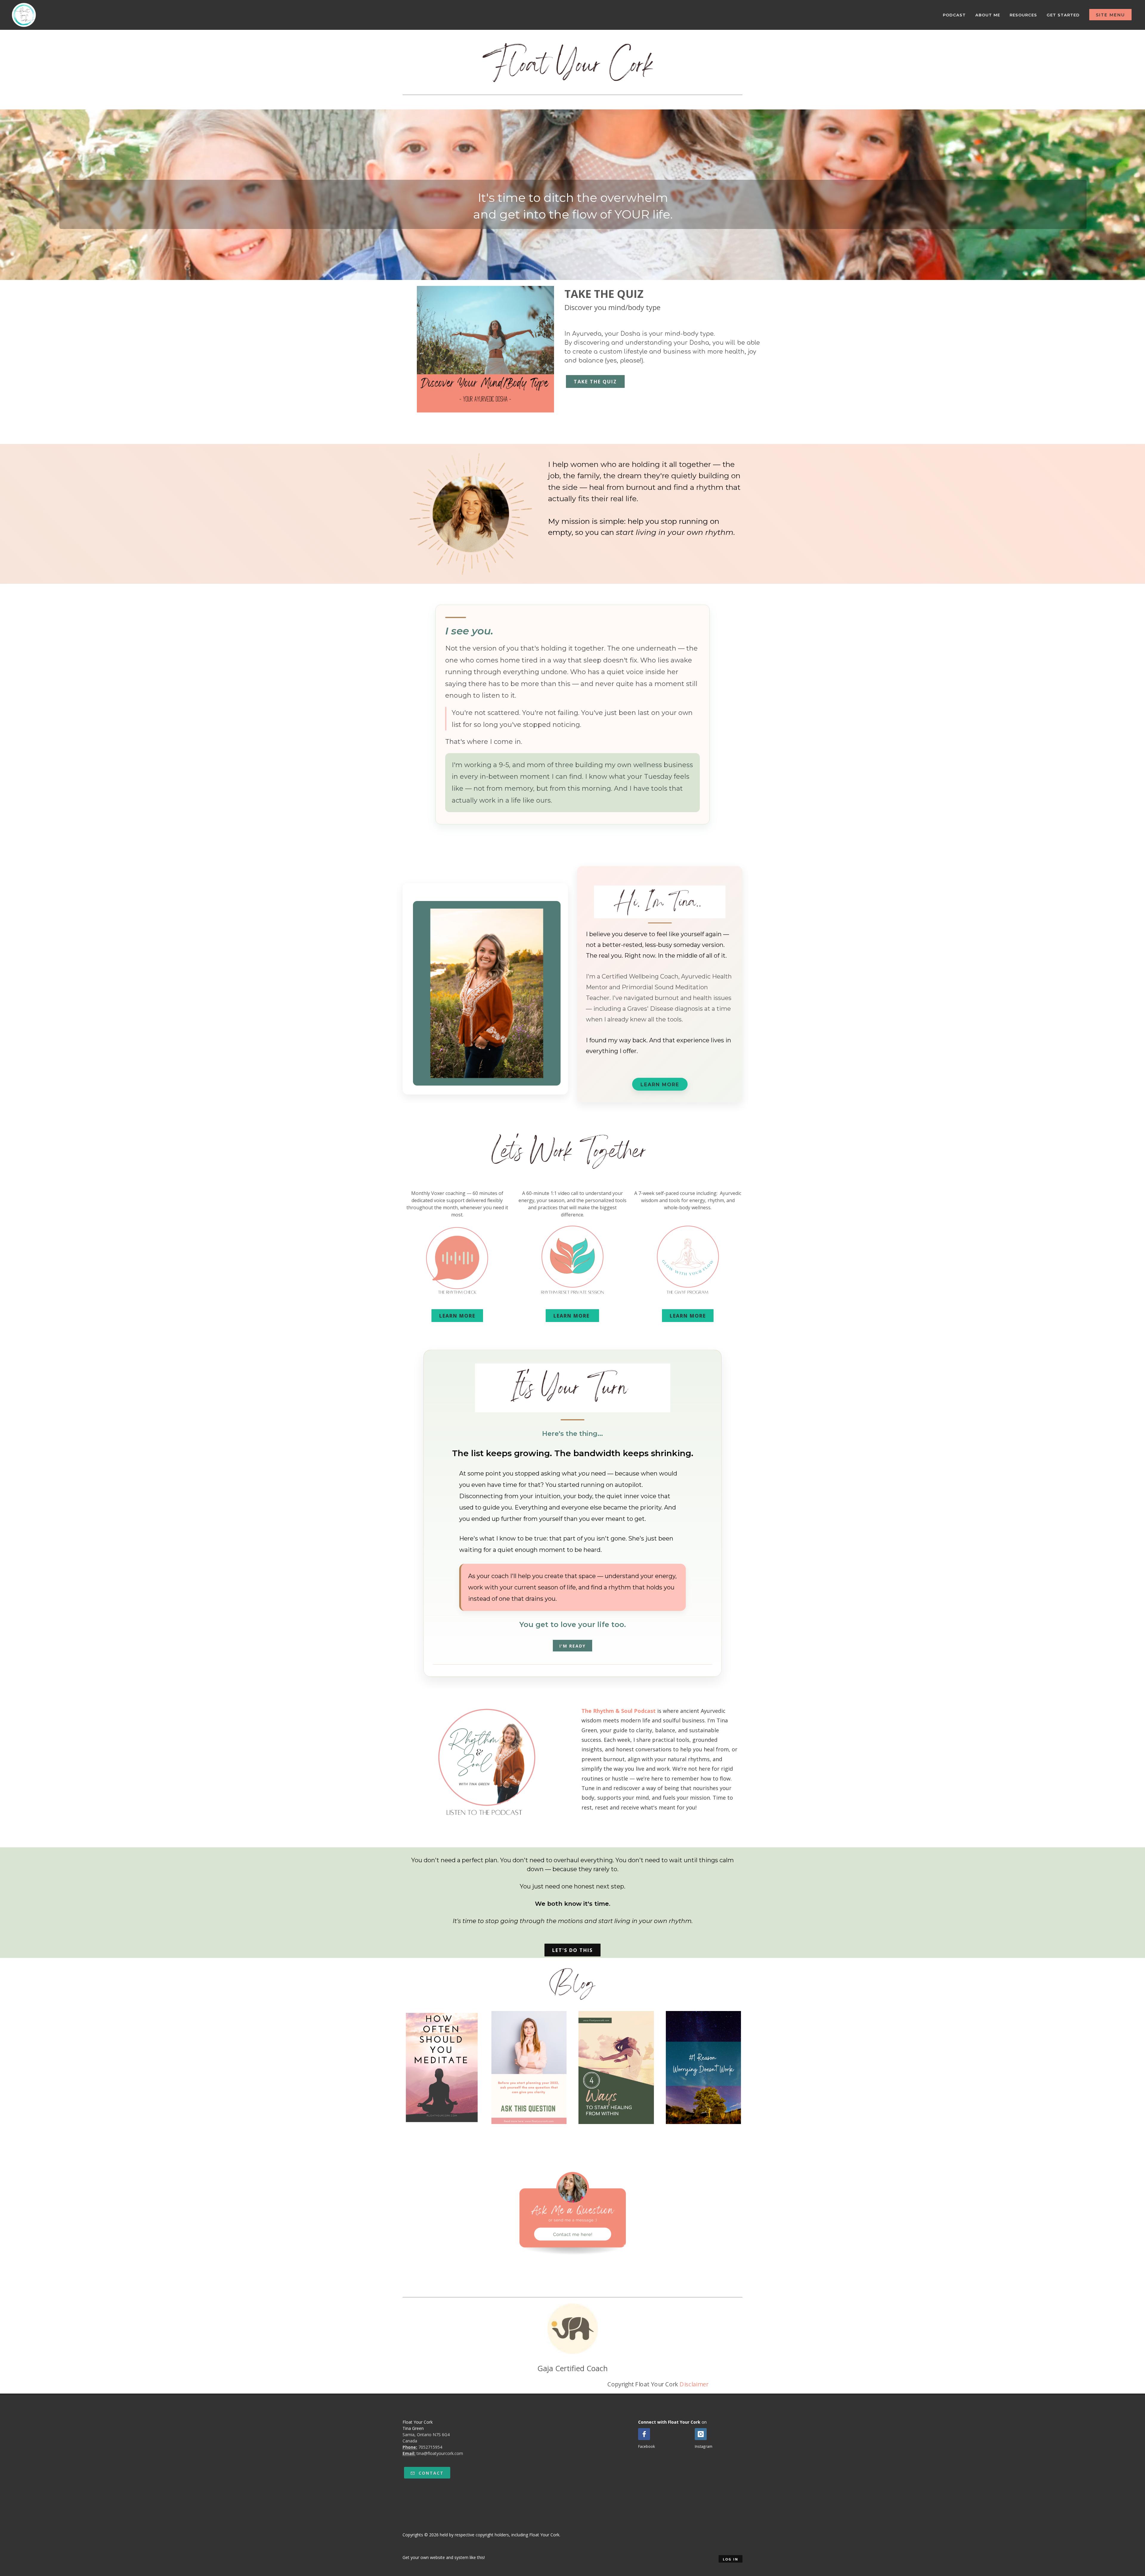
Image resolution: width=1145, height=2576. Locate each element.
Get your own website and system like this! (444, 2557)
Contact (430, 2473)
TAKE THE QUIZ (595, 382)
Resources (1023, 15)
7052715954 (430, 2447)
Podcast (954, 15)
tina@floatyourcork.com (440, 2453)
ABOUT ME (988, 15)
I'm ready (572, 1646)
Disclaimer (694, 2384)
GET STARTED (1063, 15)
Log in (731, 2559)
